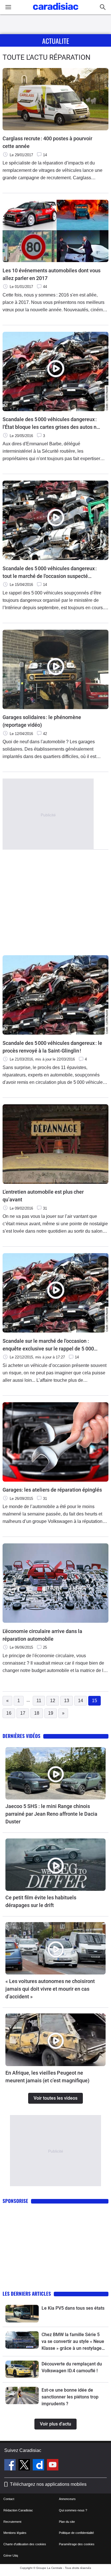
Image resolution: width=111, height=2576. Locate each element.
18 (37, 1713)
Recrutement (12, 2522)
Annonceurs (67, 2499)
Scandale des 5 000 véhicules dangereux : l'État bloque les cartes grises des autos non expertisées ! (52, 424)
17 (23, 1713)
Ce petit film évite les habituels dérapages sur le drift (41, 1901)
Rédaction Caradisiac (18, 2510)
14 (81, 1701)
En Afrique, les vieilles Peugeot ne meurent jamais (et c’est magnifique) (47, 2077)
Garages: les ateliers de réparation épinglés (52, 1490)
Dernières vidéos (21, 1736)
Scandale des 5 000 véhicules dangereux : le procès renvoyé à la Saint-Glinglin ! (52, 1047)
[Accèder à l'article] (55, 1773)
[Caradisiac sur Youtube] (53, 2466)
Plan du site (67, 2522)
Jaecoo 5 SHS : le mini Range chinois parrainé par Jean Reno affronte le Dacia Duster (51, 1814)
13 (67, 1701)
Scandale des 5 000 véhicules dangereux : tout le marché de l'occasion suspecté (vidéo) (50, 573)
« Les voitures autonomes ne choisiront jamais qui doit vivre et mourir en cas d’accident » (50, 1989)
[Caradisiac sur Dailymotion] (39, 2466)
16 (9, 1713)
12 (53, 1701)
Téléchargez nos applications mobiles (48, 2484)
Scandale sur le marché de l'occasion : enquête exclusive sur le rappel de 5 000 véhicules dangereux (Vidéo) (48, 1345)
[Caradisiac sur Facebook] (11, 2466)
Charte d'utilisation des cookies (25, 2544)
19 (51, 1713)
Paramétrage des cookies (77, 2544)
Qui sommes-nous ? (73, 2510)
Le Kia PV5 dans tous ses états (73, 2308)
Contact (9, 2499)
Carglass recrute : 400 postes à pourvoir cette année (47, 142)
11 (39, 1701)
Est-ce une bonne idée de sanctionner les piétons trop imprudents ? (70, 2397)
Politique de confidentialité (76, 2533)
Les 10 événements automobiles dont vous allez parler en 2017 (52, 274)
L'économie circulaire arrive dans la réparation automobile (42, 1635)
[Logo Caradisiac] (56, 12)
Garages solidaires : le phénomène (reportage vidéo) (42, 721)
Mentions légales (15, 2533)
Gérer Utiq (11, 2556)
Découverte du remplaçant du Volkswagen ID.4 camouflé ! (72, 2367)
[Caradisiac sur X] (25, 2466)
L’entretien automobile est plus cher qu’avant (43, 1196)
